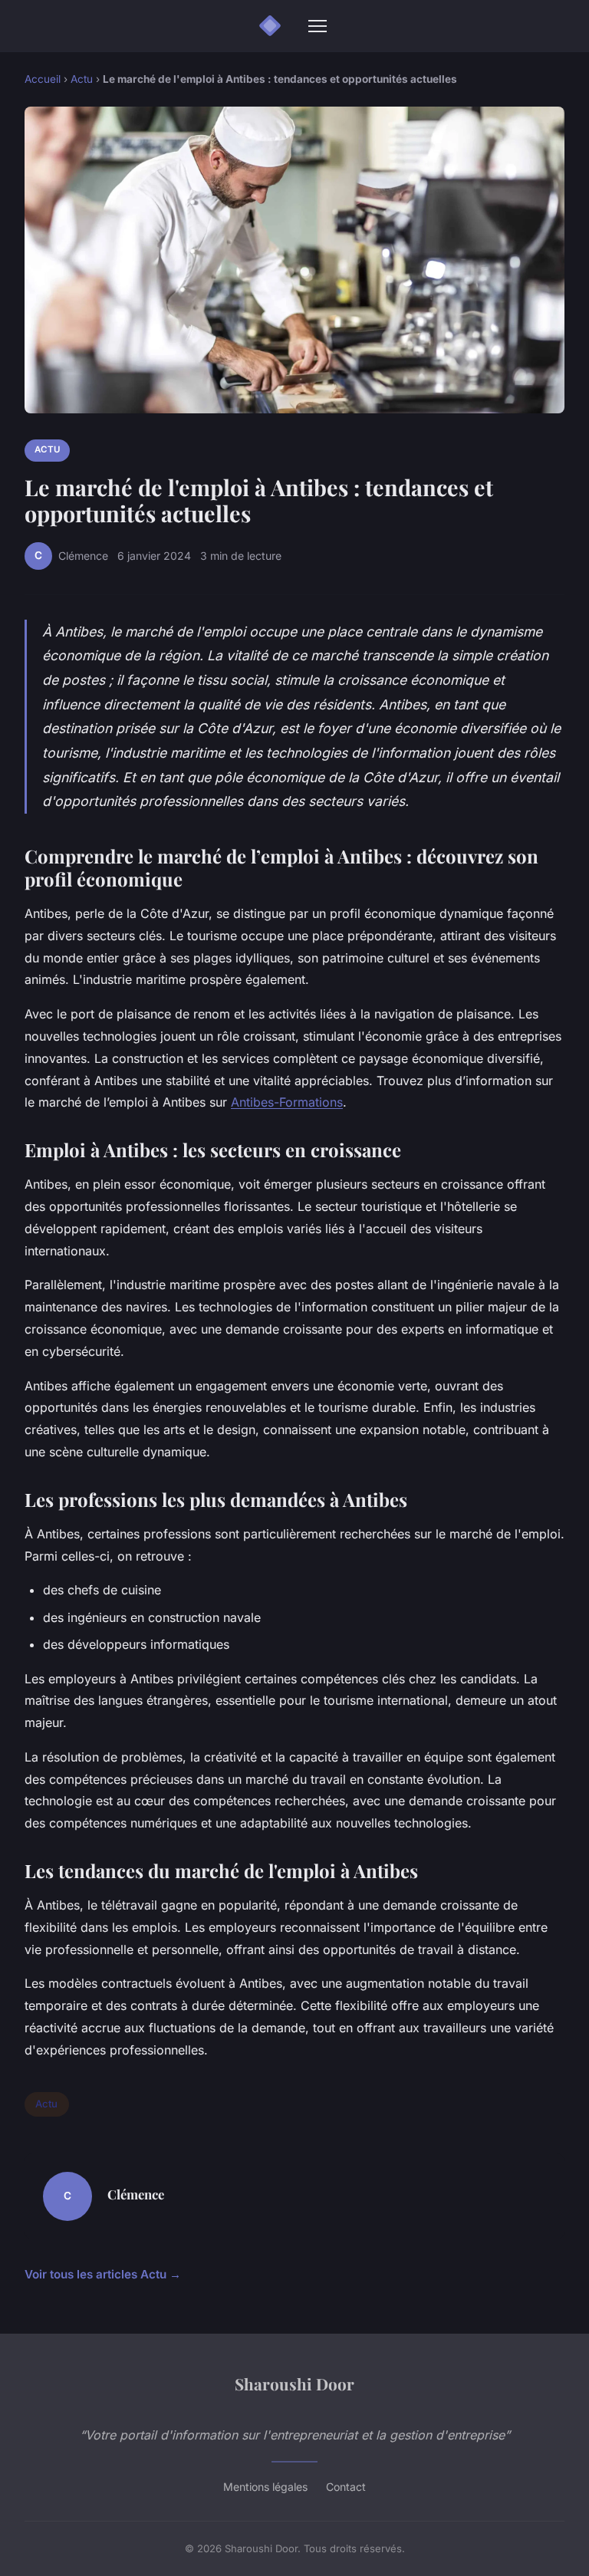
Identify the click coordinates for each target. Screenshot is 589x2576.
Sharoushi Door (294, 2384)
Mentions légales (265, 2487)
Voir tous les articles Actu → (103, 2274)
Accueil (43, 79)
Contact (346, 2487)
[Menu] (318, 26)
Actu (82, 79)
